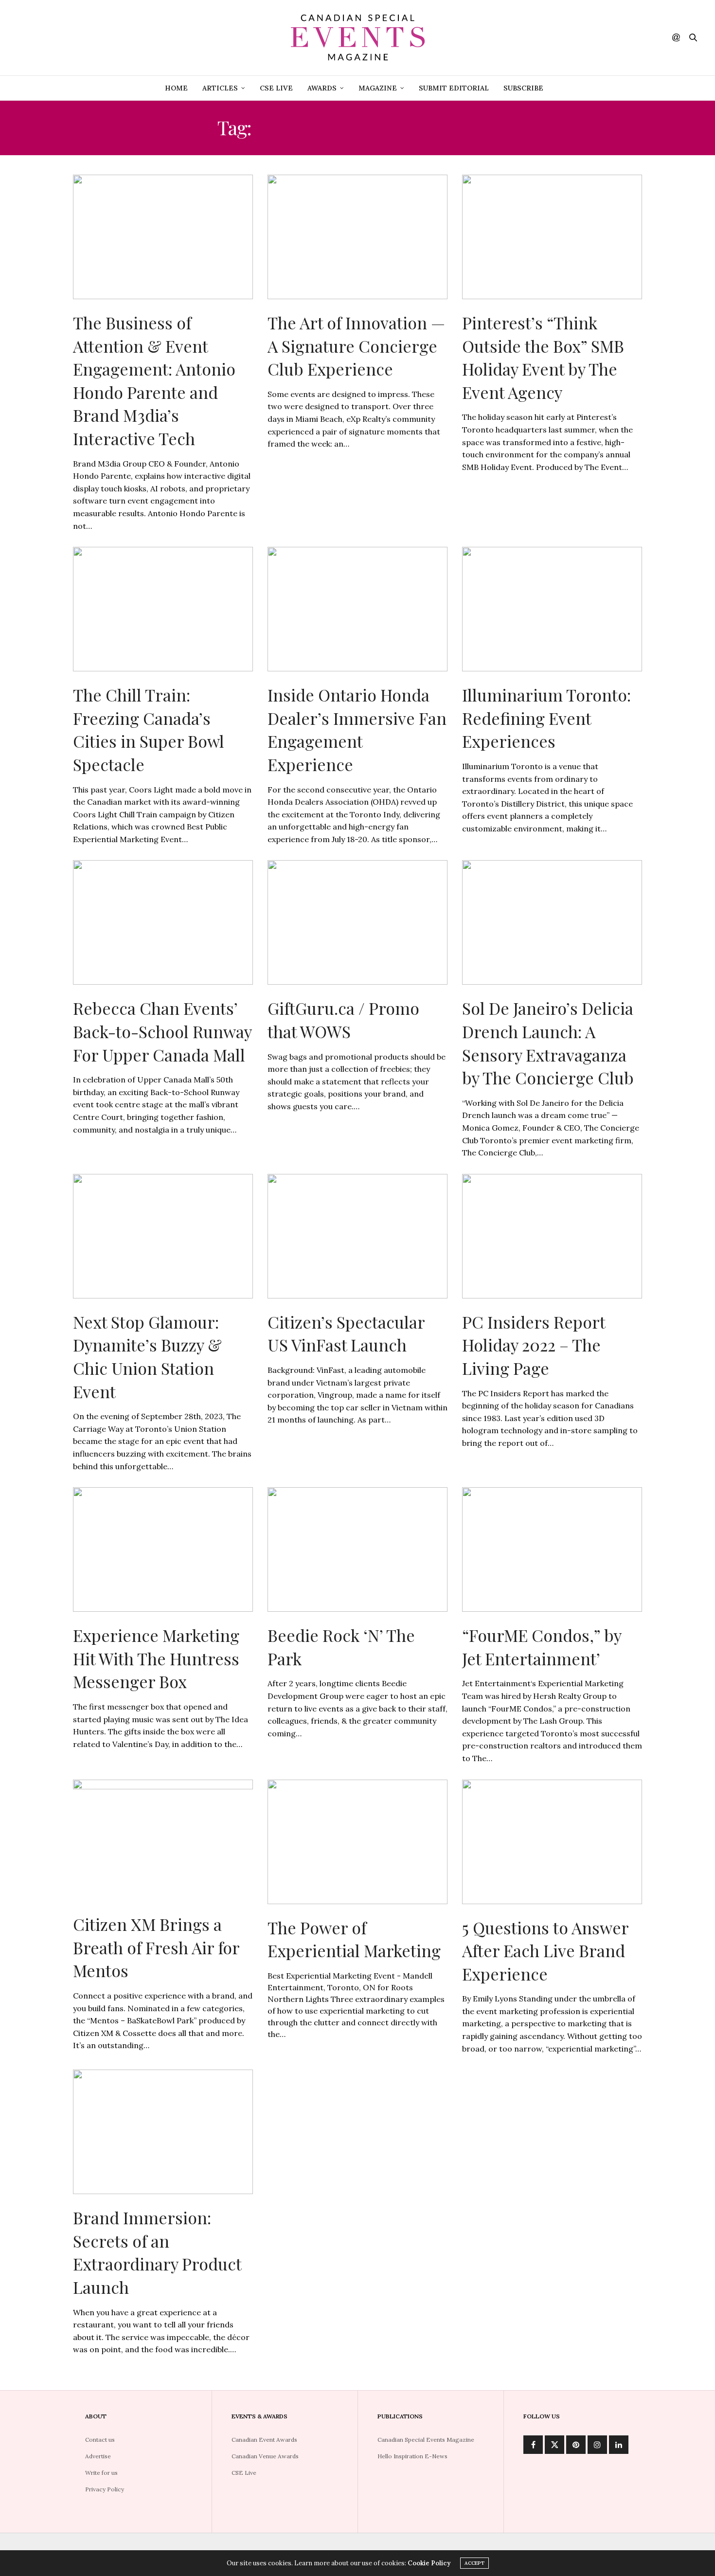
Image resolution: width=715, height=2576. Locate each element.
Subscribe (523, 88)
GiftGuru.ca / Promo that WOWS (343, 1020)
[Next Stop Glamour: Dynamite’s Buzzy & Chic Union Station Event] (163, 1236)
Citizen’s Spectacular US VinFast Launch (346, 1333)
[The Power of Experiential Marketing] (357, 1842)
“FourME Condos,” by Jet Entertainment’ (542, 1647)
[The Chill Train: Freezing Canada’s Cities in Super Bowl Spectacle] (163, 609)
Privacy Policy (105, 2489)
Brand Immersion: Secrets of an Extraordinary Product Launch (157, 2252)
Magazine (378, 88)
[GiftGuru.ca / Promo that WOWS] (357, 922)
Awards (322, 88)
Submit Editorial (454, 88)
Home (176, 88)
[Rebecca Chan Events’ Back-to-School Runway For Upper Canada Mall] (163, 922)
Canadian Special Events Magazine (426, 2440)
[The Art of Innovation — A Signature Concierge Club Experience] (357, 237)
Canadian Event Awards (264, 2440)
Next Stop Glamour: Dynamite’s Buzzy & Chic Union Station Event (147, 1357)
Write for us (101, 2473)
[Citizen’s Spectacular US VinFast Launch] (357, 1236)
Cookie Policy (429, 2563)
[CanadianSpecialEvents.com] (357, 38)
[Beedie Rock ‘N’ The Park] (357, 1549)
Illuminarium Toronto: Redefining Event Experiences (546, 718)
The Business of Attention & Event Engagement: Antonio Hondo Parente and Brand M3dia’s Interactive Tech (154, 380)
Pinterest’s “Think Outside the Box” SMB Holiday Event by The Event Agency (543, 357)
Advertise (98, 2456)
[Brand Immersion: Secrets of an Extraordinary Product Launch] (163, 2132)
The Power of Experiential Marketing (354, 1939)
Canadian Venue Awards (265, 2456)
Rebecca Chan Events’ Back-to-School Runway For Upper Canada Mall (162, 1031)
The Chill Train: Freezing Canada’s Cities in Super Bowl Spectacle (149, 730)
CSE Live (276, 88)
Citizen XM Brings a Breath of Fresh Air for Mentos (156, 1947)
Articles (220, 88)
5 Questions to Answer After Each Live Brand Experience (545, 1951)
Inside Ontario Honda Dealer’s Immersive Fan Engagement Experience (357, 730)
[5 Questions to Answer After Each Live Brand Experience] (552, 1842)
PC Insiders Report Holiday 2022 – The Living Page (534, 1345)
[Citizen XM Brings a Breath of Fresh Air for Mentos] (163, 1840)
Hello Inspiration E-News (412, 2456)
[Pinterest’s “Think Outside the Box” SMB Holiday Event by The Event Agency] (552, 237)
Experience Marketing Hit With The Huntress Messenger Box (156, 1658)
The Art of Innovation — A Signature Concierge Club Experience (356, 346)
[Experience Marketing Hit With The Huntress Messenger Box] (163, 1549)
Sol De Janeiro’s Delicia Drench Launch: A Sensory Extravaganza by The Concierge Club (548, 1043)
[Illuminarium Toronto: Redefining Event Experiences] (552, 609)
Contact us (100, 2440)
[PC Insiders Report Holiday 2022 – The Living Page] (552, 1236)
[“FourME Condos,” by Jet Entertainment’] (552, 1549)
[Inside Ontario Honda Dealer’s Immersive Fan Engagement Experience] (357, 609)
